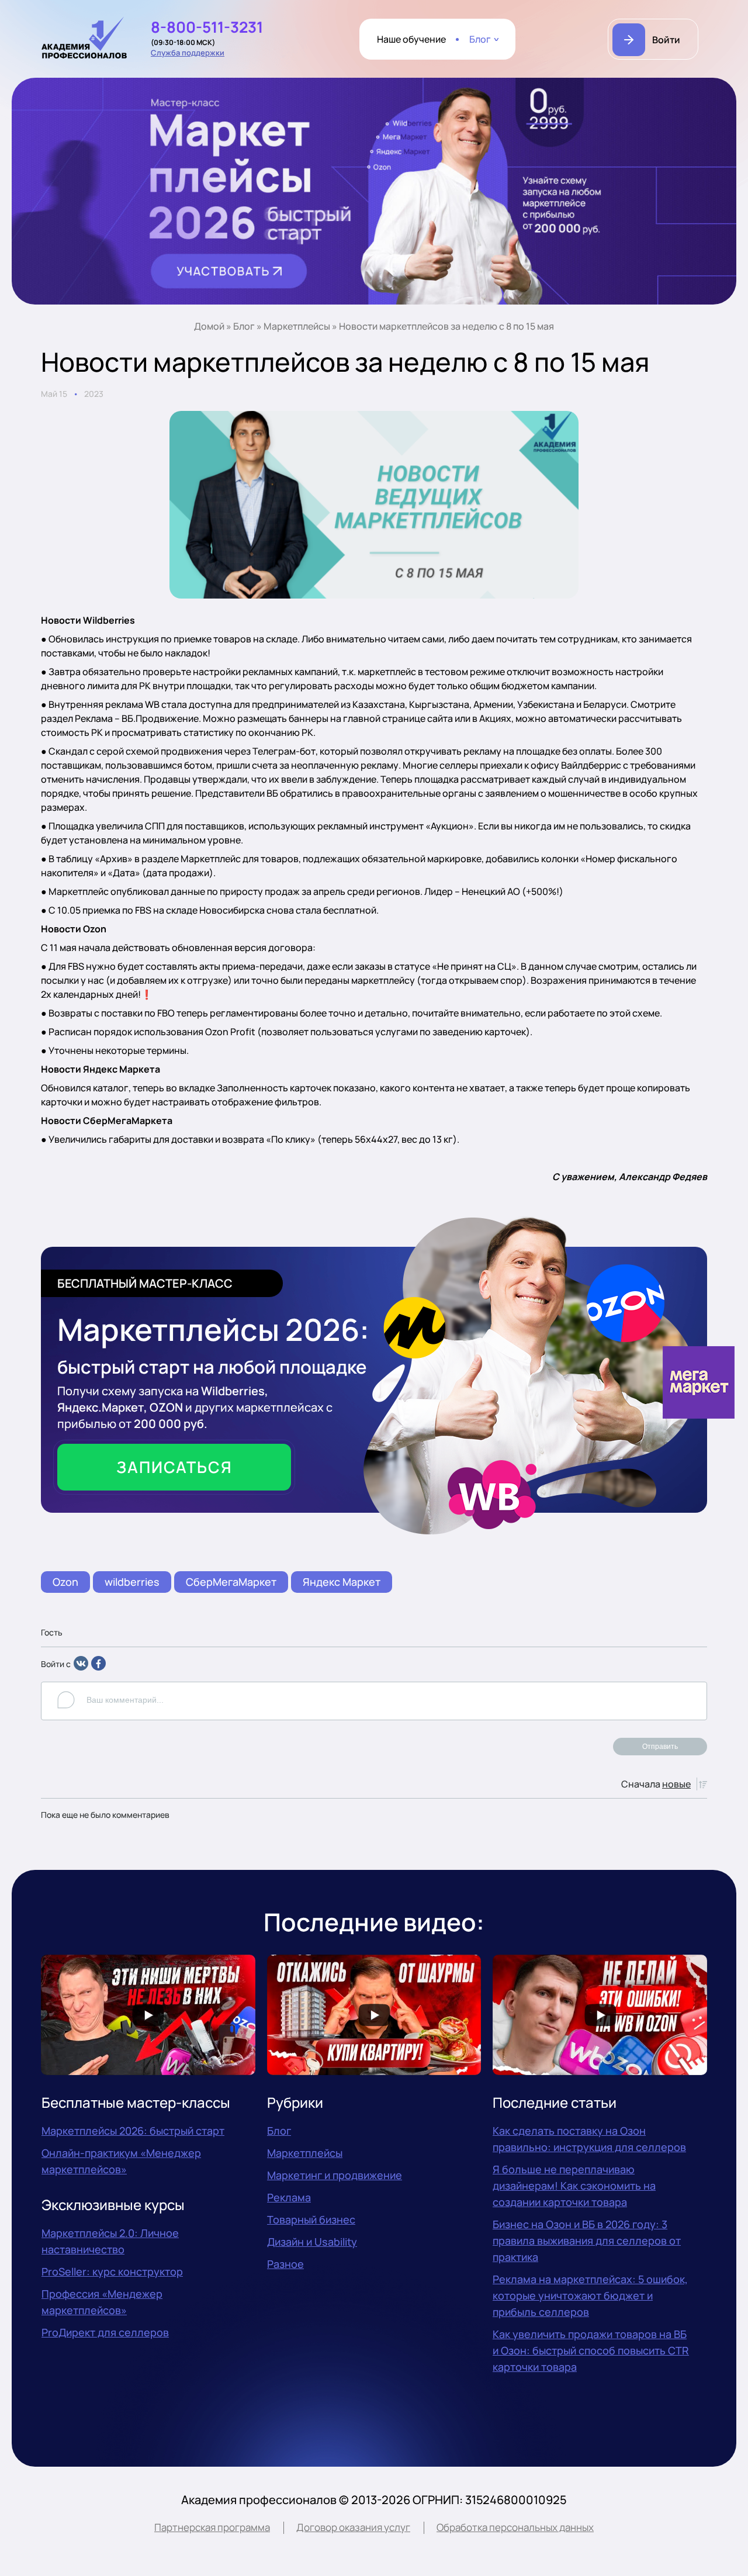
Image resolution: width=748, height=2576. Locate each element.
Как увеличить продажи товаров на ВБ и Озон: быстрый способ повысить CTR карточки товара (591, 2350)
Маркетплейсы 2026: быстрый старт (133, 2131)
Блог (480, 39)
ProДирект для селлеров (105, 2332)
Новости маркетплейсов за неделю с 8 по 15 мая (446, 326)
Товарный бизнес (311, 2219)
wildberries (132, 1582)
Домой (209, 326)
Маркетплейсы (297, 326)
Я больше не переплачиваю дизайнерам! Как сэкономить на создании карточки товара (574, 2186)
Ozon (65, 1582)
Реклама (289, 2197)
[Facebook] (98, 1667)
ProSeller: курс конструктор (112, 2271)
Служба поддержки (188, 53)
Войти (666, 40)
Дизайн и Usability (312, 2242)
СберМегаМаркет (231, 1582)
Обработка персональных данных (515, 2527)
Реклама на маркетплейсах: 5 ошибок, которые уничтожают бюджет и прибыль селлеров (590, 2295)
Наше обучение (411, 39)
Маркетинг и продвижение (335, 2175)
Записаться (174, 1467)
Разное (285, 2264)
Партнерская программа (212, 2527)
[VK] (81, 1667)
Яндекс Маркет (342, 1582)
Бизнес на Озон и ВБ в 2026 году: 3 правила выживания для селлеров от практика (587, 2240)
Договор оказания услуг (353, 2527)
